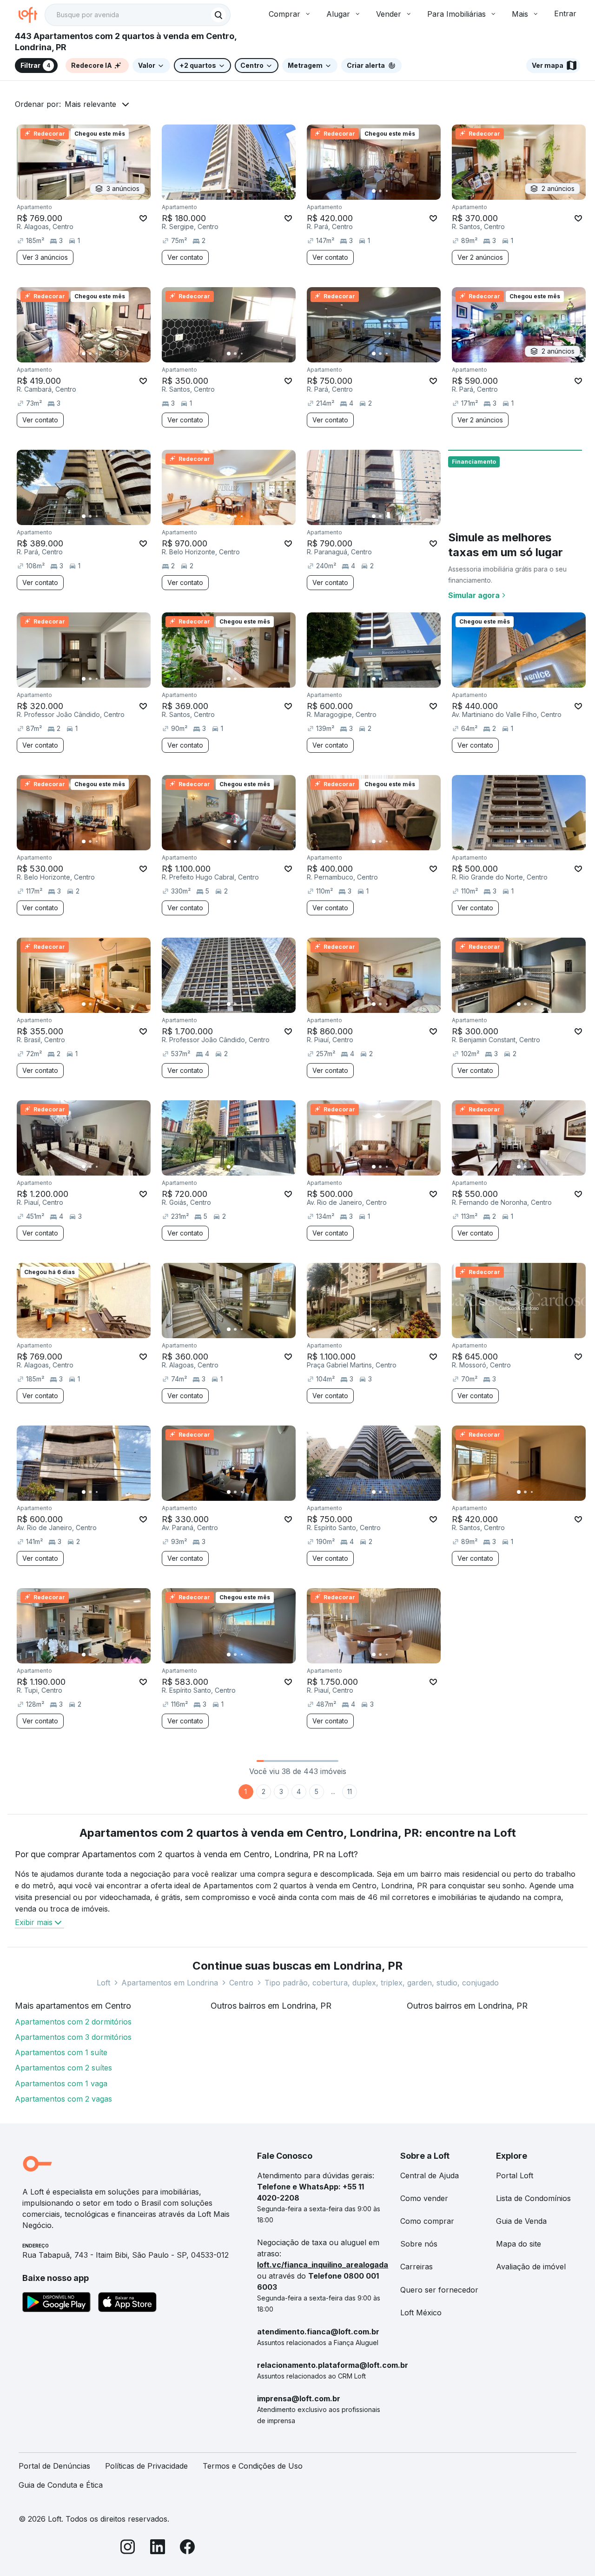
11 (350, 1791)
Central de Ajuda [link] (430, 2175)
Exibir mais (34, 1922)
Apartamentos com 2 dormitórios (73, 2022)
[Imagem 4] (248, 191)
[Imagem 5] (255, 191)
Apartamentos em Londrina (170, 1983)
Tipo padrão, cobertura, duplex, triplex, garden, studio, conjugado (382, 1983)
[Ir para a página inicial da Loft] (32, 15)
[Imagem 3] (242, 191)
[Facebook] (187, 2548)
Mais (520, 14)
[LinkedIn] (158, 2548)
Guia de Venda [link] (521, 2221)
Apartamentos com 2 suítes (63, 2068)
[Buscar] (218, 15)
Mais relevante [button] (90, 104)
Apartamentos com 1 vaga (61, 2083)
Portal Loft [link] (515, 2175)
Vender (389, 14)
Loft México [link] (421, 2313)
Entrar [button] (565, 13)
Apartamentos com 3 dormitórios (73, 2037)
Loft (103, 1983)
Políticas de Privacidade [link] (146, 2466)
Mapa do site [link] (519, 2244)
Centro (241, 1983)
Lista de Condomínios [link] (533, 2198)
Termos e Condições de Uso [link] (253, 2466)
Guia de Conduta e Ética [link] (61, 2485)
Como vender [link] (424, 2198)
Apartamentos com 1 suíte (61, 2052)
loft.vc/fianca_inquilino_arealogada (323, 2265)
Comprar (284, 14)
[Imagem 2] (235, 191)
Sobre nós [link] (419, 2244)
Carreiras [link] (416, 2267)
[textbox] (138, 15)
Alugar (338, 14)
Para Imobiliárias (456, 14)
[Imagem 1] (229, 191)
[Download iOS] (127, 2304)
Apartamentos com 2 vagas (63, 2099)
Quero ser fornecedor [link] (439, 2290)
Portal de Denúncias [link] (54, 2466)
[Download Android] (56, 2304)
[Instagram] (128, 2548)
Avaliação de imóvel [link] (531, 2267)
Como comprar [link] (427, 2221)
